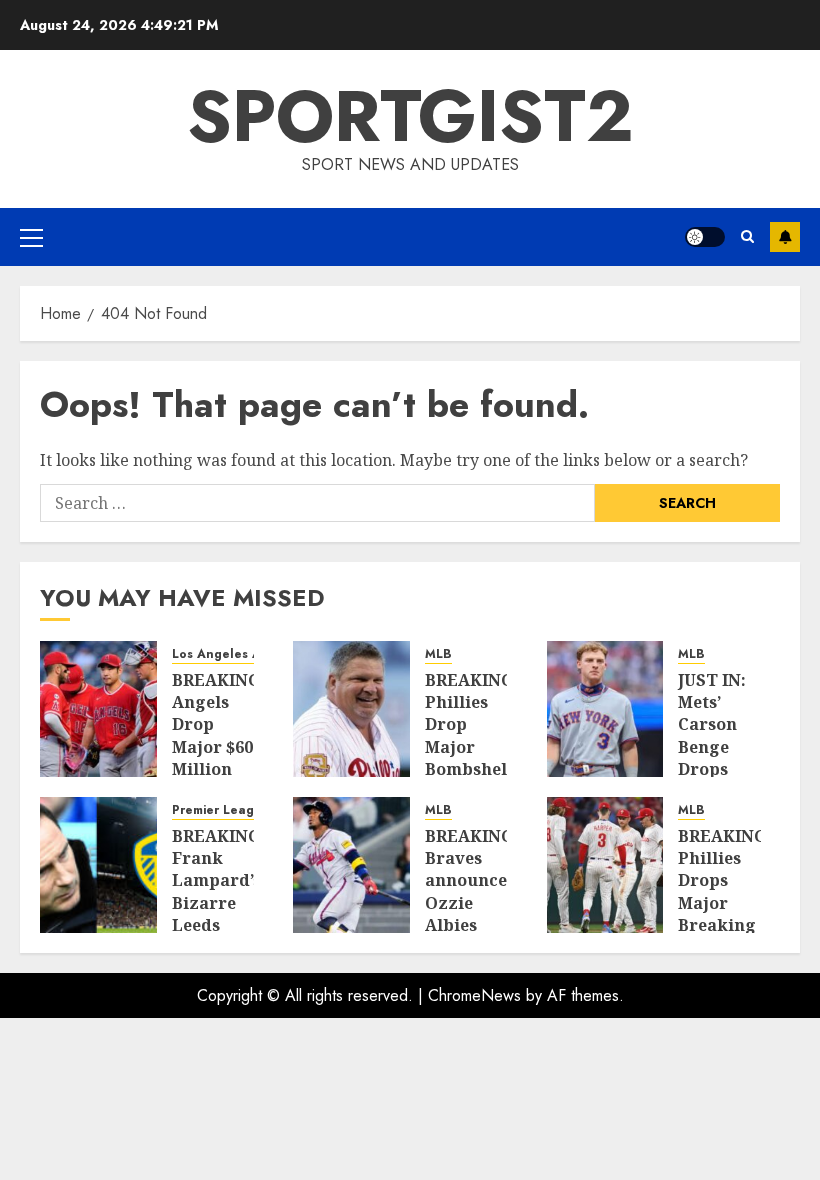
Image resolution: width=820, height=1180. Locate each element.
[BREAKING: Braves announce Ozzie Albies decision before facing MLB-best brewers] (351, 865)
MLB (438, 654)
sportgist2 (410, 116)
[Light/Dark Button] (705, 237)
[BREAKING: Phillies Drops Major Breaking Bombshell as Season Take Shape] (605, 865)
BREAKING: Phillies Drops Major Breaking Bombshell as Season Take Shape (724, 925)
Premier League (221, 810)
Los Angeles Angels (233, 654)
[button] (31, 237)
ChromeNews (474, 995)
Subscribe (785, 237)
